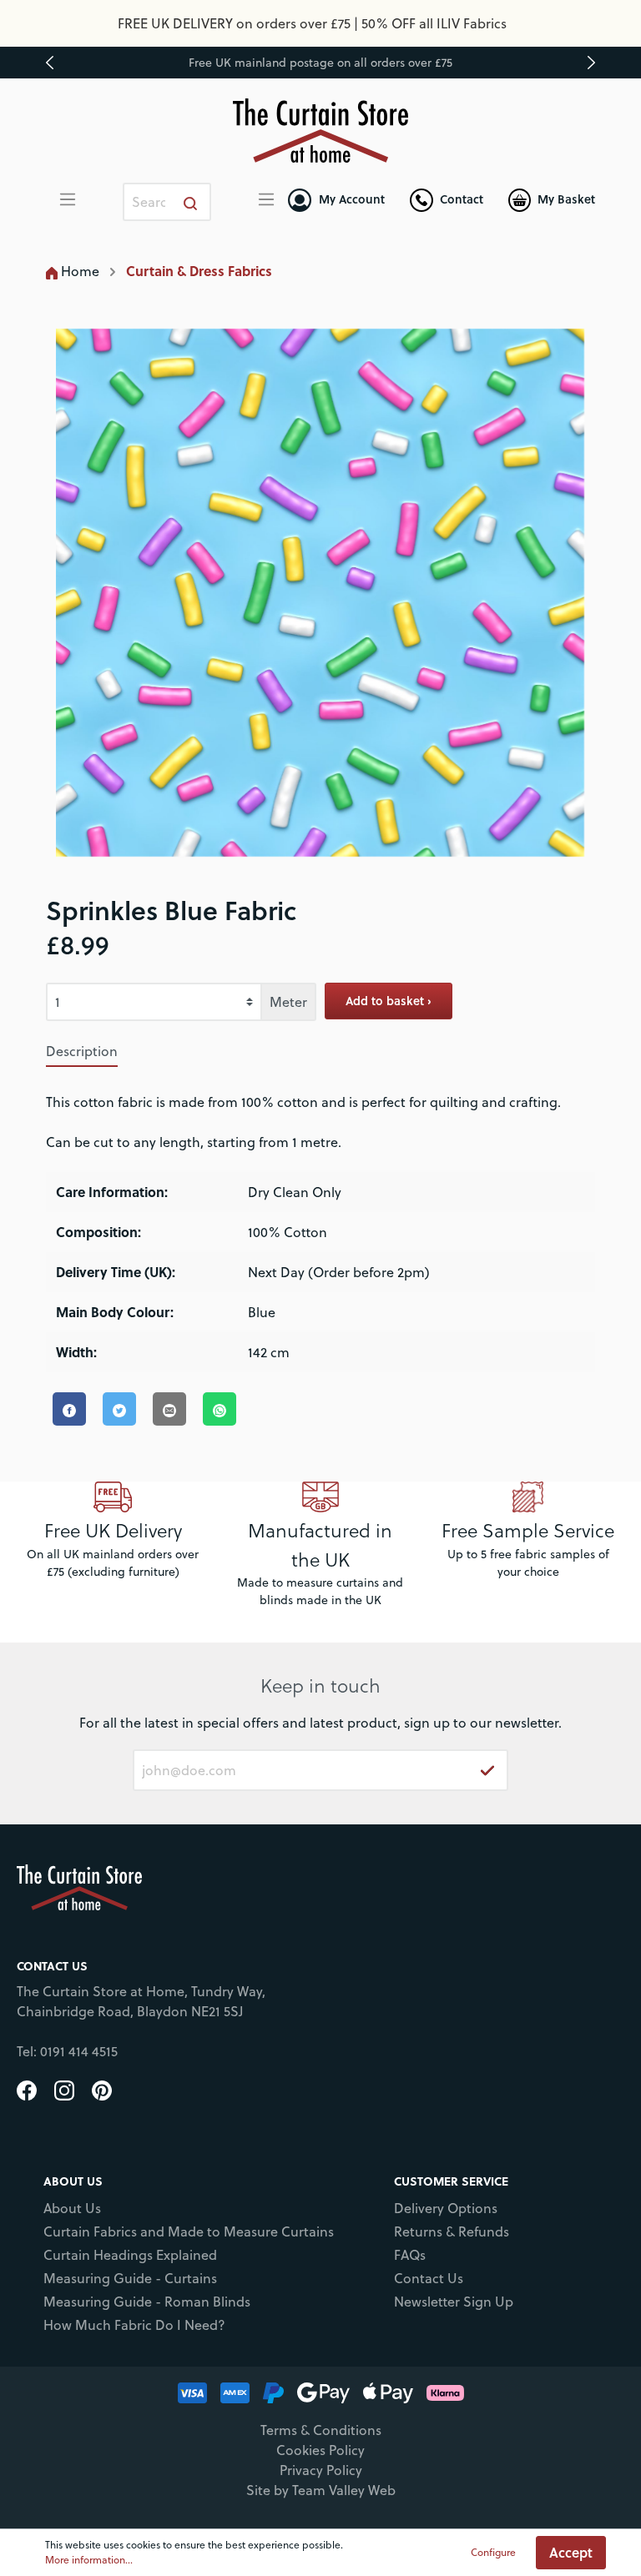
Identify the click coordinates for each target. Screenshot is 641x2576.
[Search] (191, 202)
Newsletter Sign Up (454, 2302)
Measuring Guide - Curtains (130, 2278)
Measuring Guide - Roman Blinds (147, 2302)
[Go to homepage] (321, 131)
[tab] (82, 1051)
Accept (571, 2552)
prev (50, 63)
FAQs (410, 2255)
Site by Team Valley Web (321, 2490)
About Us (72, 2208)
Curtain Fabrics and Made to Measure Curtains (189, 2231)
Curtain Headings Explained (130, 2255)
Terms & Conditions (321, 2430)
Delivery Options (446, 2208)
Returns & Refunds (452, 2231)
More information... (89, 2560)
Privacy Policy (321, 2470)
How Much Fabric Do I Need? (134, 2325)
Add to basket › (389, 1001)
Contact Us (429, 2278)
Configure (493, 2552)
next (591, 63)
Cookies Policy (320, 2450)
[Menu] (68, 199)
